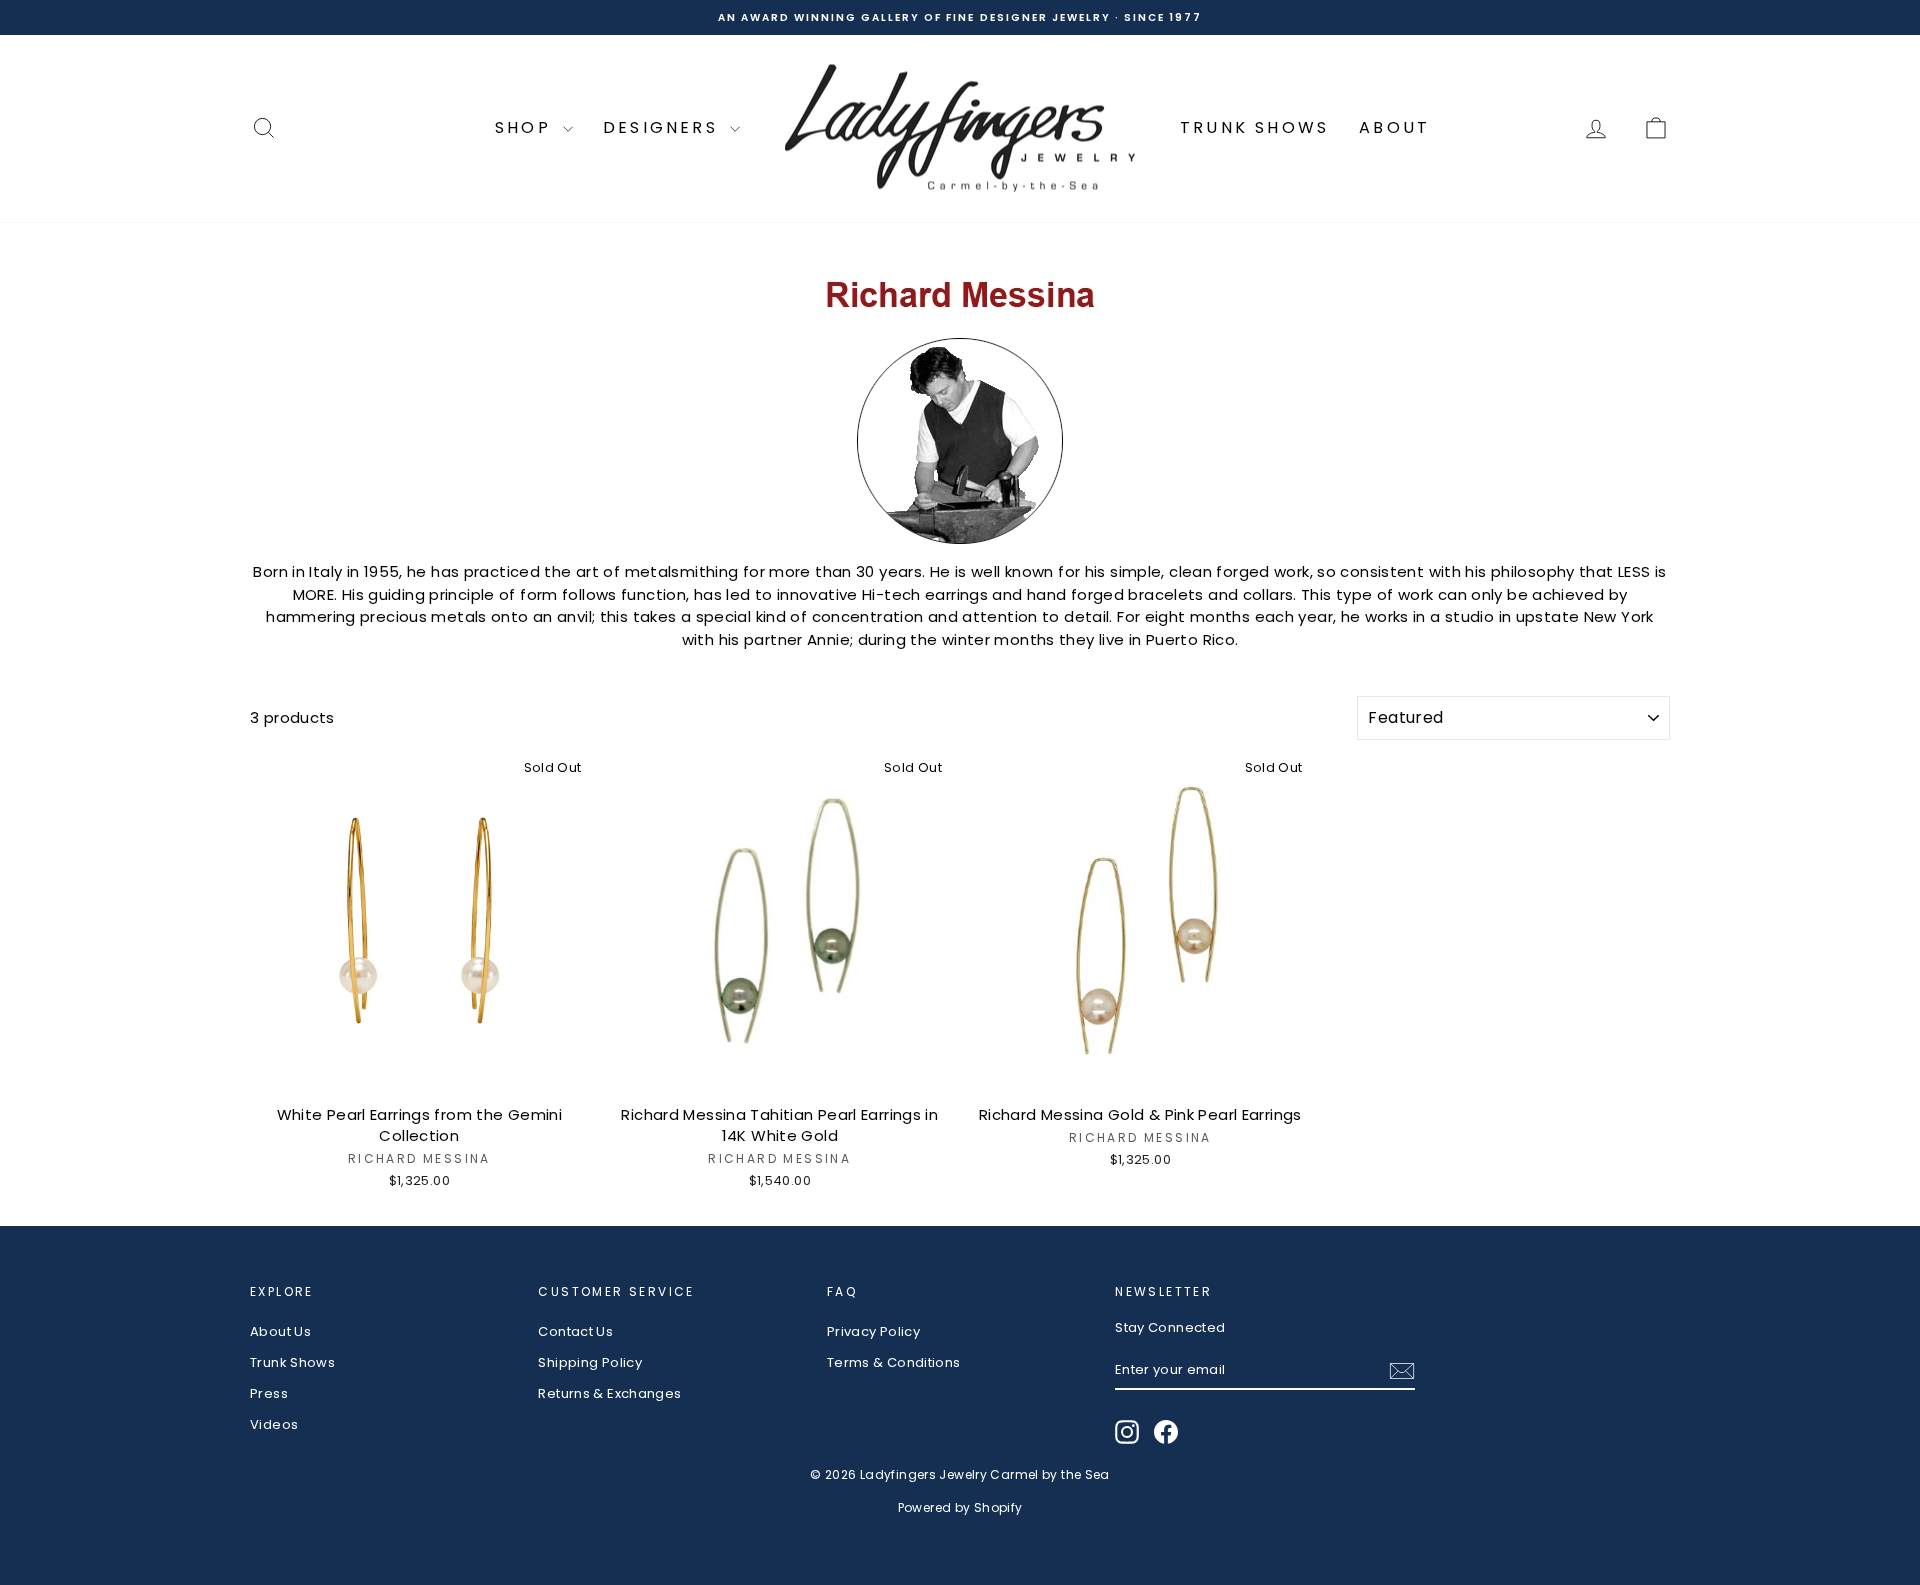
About (1394, 127)
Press (269, 1393)
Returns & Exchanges (609, 1393)
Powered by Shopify (960, 1507)
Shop (526, 127)
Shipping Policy (590, 1362)
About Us (280, 1331)
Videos (274, 1424)
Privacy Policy (873, 1331)
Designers (664, 127)
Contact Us (575, 1331)
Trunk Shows (1254, 127)
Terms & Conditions (894, 1362)
